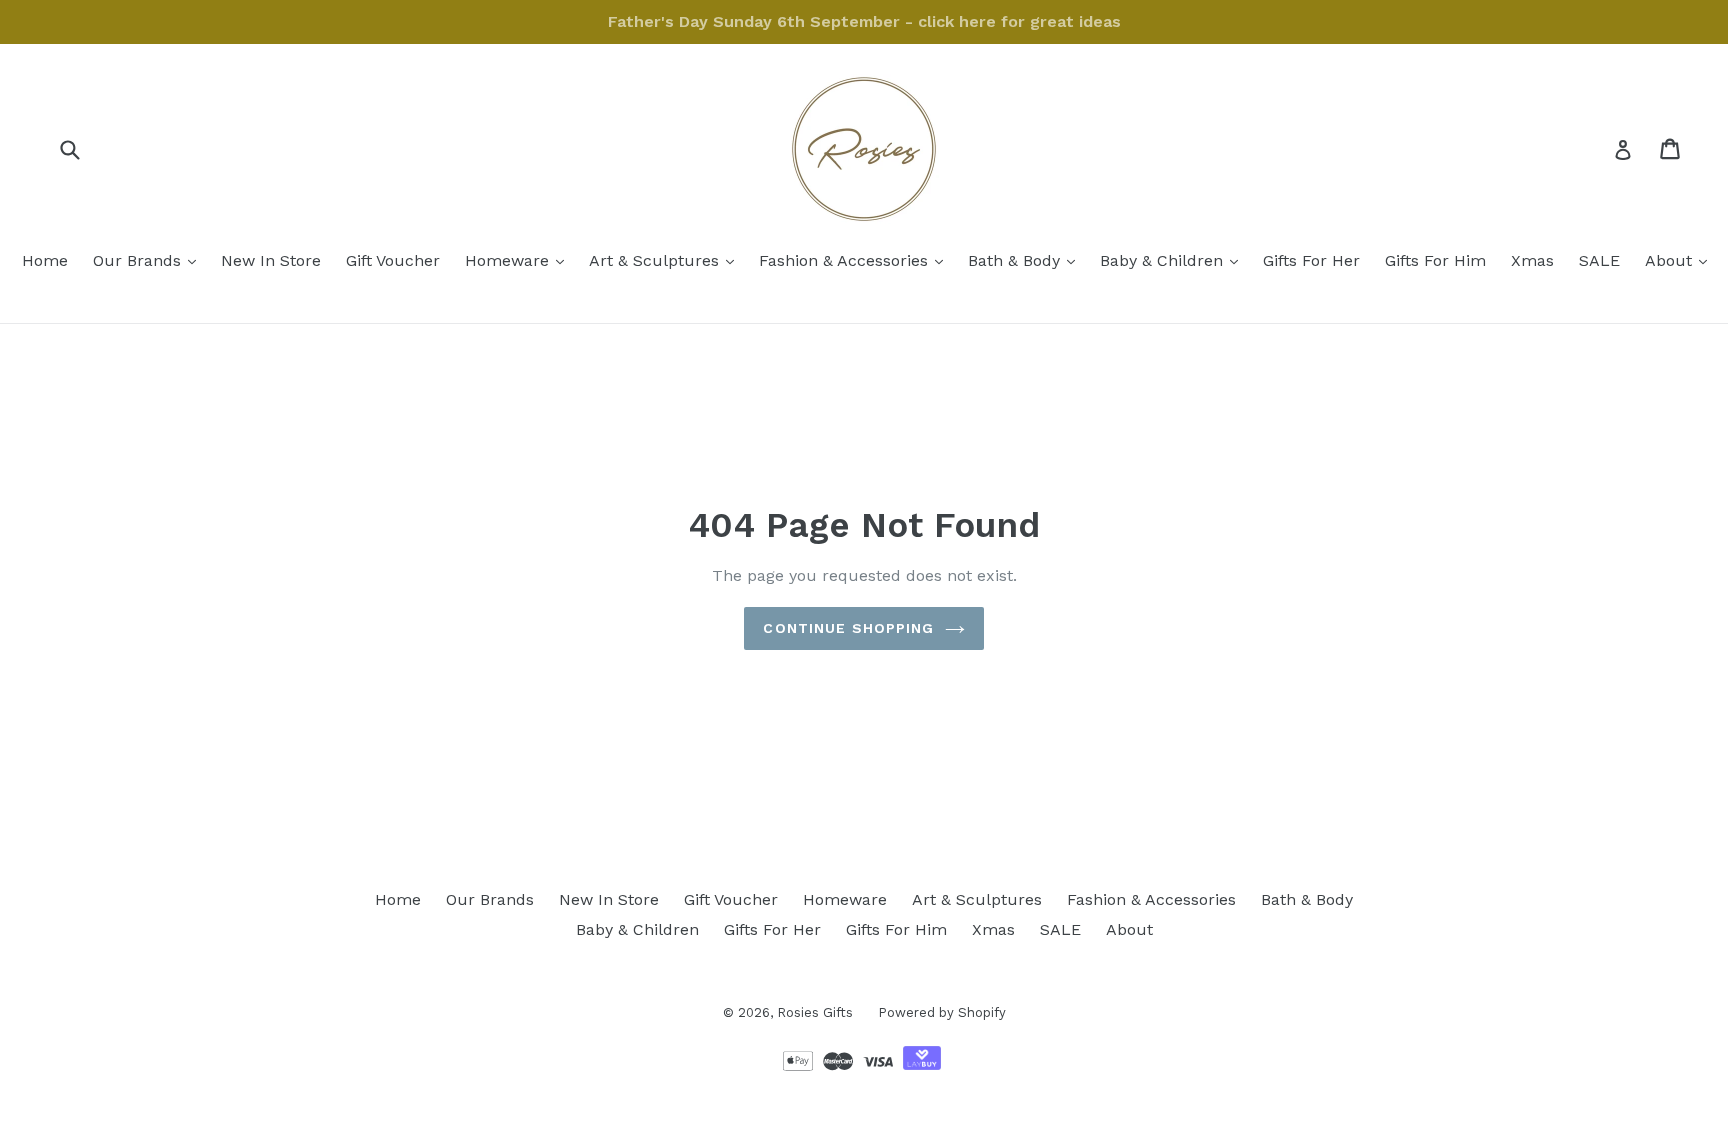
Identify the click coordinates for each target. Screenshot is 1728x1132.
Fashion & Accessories (856, 260)
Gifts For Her (1311, 260)
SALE (1599, 260)
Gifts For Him (1435, 260)
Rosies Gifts (815, 1012)
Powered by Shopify (942, 1012)
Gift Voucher (393, 260)
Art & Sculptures (666, 260)
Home (45, 260)
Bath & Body (1026, 260)
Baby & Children (1174, 260)
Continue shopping (848, 628)
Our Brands (149, 260)
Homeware (519, 260)
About (1681, 260)
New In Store (271, 260)
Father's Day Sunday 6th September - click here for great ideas (864, 21)
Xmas (1532, 260)
